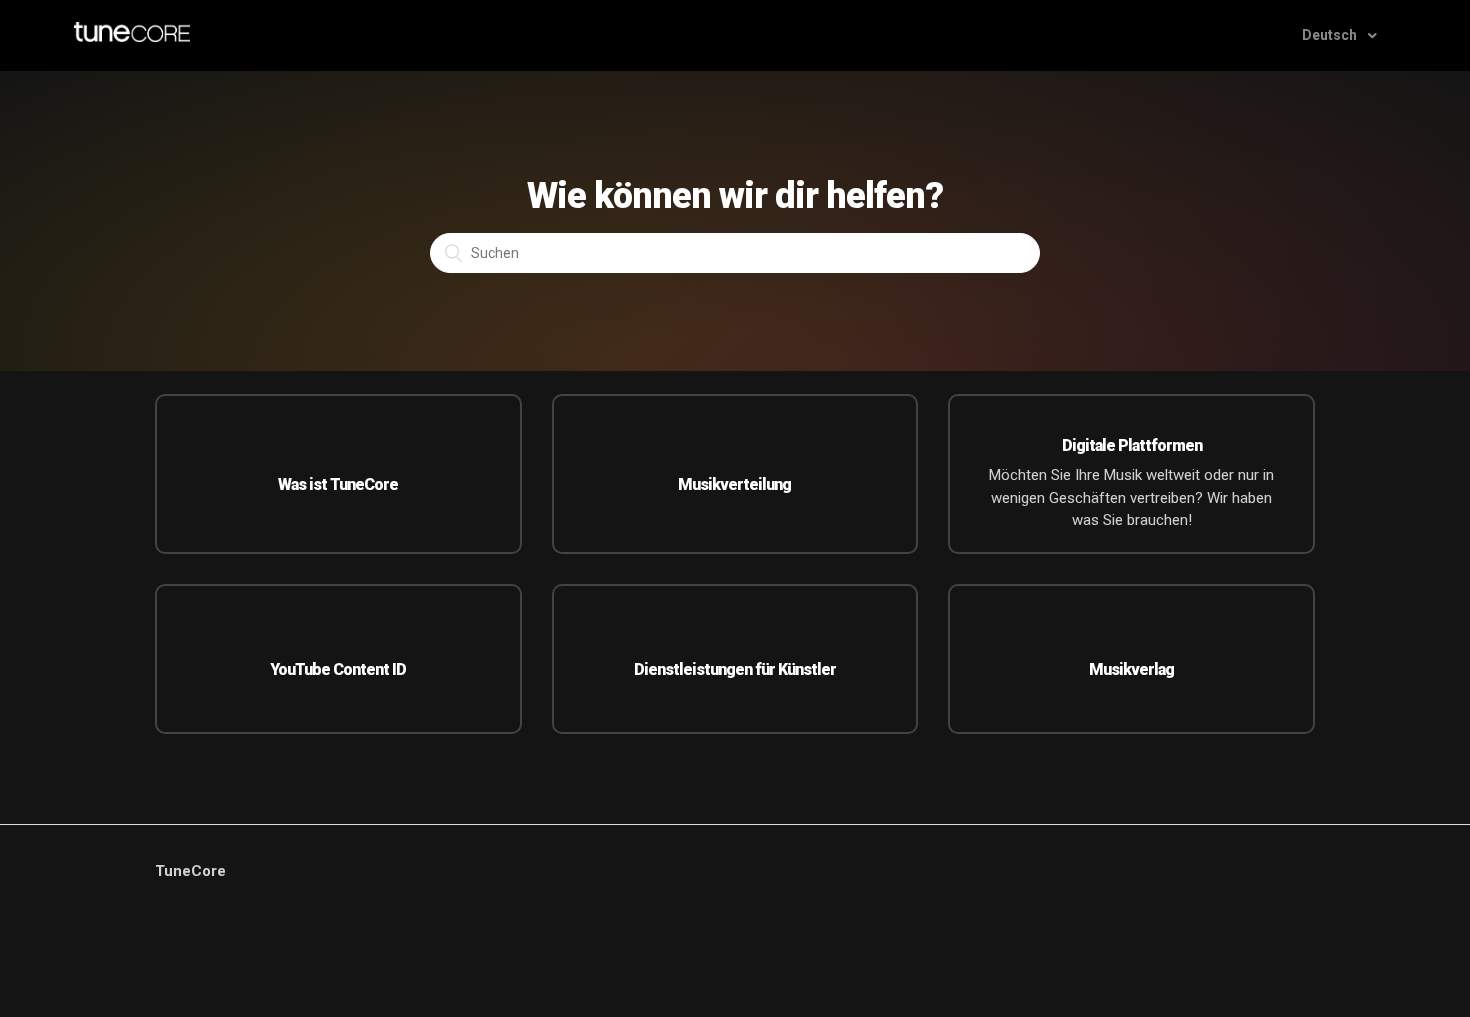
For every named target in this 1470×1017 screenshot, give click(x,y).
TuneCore (190, 871)
